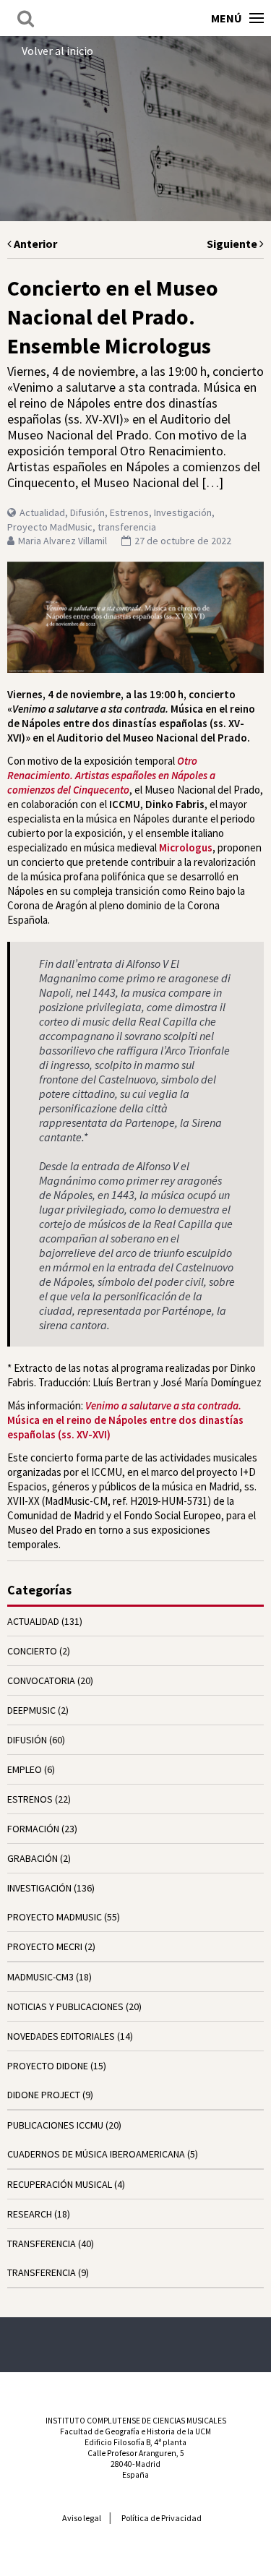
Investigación (183, 512)
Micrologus (186, 847)
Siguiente (233, 244)
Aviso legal (82, 2518)
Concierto (32, 1651)
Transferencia (42, 2272)
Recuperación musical (60, 2184)
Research (30, 2214)
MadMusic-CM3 (40, 1977)
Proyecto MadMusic (50, 527)
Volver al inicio (57, 51)
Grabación (33, 1858)
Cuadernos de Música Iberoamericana (96, 2154)
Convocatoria (41, 1680)
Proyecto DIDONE (48, 2066)
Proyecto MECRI (45, 1946)
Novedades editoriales (61, 2036)
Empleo (25, 1769)
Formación (33, 1829)
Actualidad (42, 512)
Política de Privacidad (162, 2518)
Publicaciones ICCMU (55, 2125)
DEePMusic (31, 1710)
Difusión (87, 512)
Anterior (34, 244)
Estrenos (129, 512)
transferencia (127, 527)
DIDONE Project (44, 2095)
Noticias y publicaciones (65, 2006)
